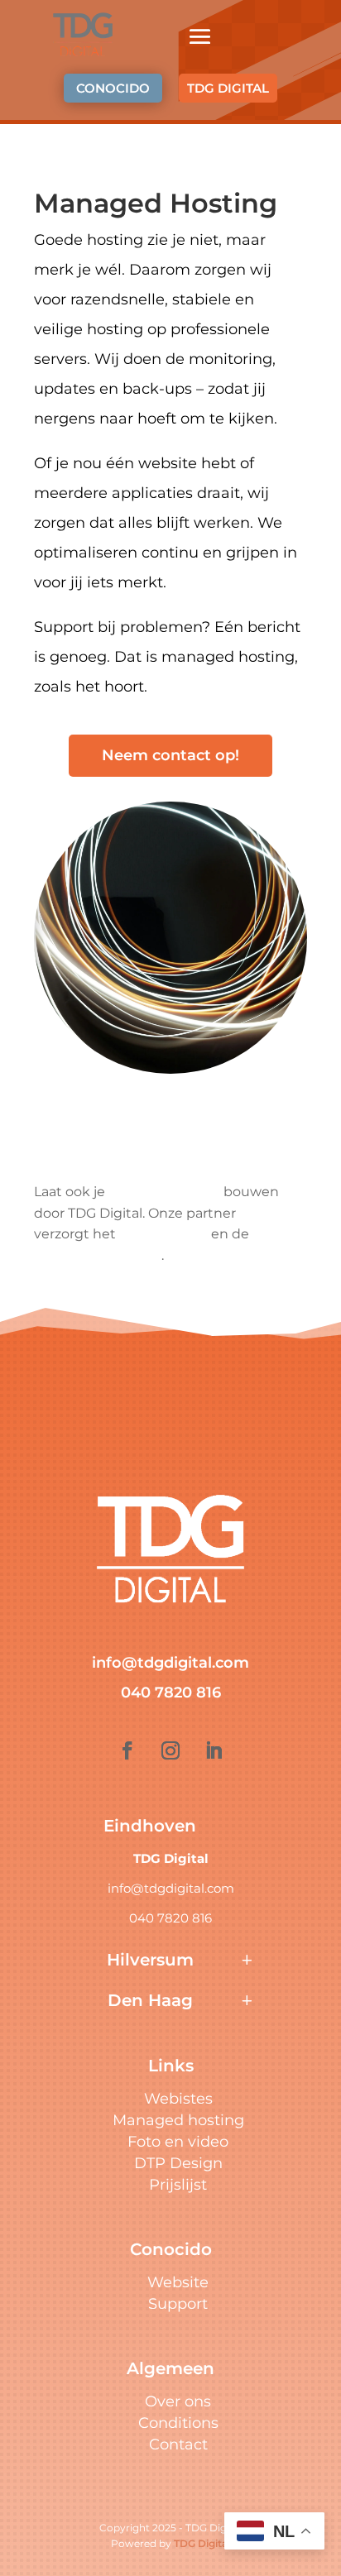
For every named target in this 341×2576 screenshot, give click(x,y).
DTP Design (178, 2163)
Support (178, 2304)
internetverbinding (98, 1255)
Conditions (178, 2423)
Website (178, 2282)
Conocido (271, 1213)
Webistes (178, 2099)
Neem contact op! (170, 755)
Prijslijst (178, 2185)
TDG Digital (202, 2543)
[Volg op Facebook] (127, 1750)
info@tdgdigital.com (170, 1663)
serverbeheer (163, 1234)
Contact (178, 2444)
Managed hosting (178, 2120)
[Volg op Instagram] (170, 1750)
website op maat (164, 1192)
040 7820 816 (171, 1693)
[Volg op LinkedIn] (214, 1750)
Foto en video (178, 2142)
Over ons (178, 2401)
